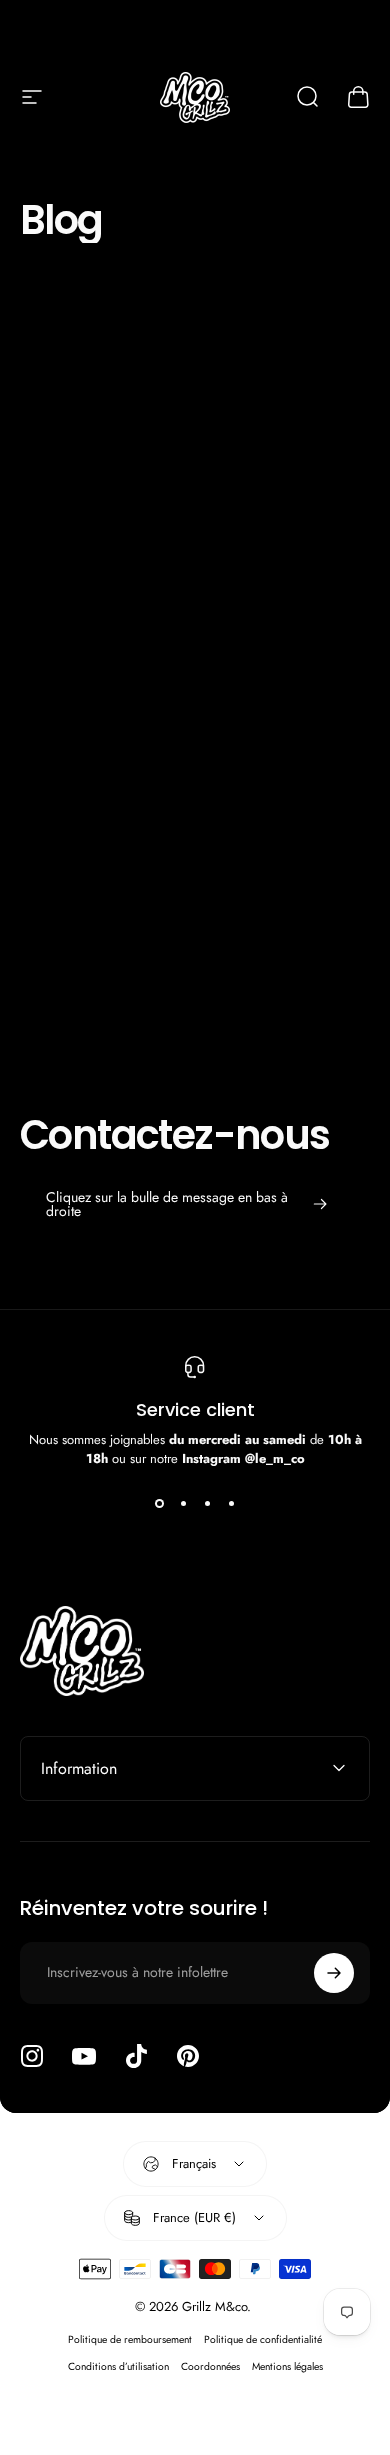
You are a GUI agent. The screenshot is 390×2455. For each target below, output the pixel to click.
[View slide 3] (207, 1504)
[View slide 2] (183, 1504)
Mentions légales (287, 2366)
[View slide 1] (159, 1504)
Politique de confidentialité (263, 2339)
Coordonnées (210, 2366)
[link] (187, 1204)
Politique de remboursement (130, 2339)
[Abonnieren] (334, 1973)
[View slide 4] (231, 1504)
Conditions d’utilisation (118, 2366)
